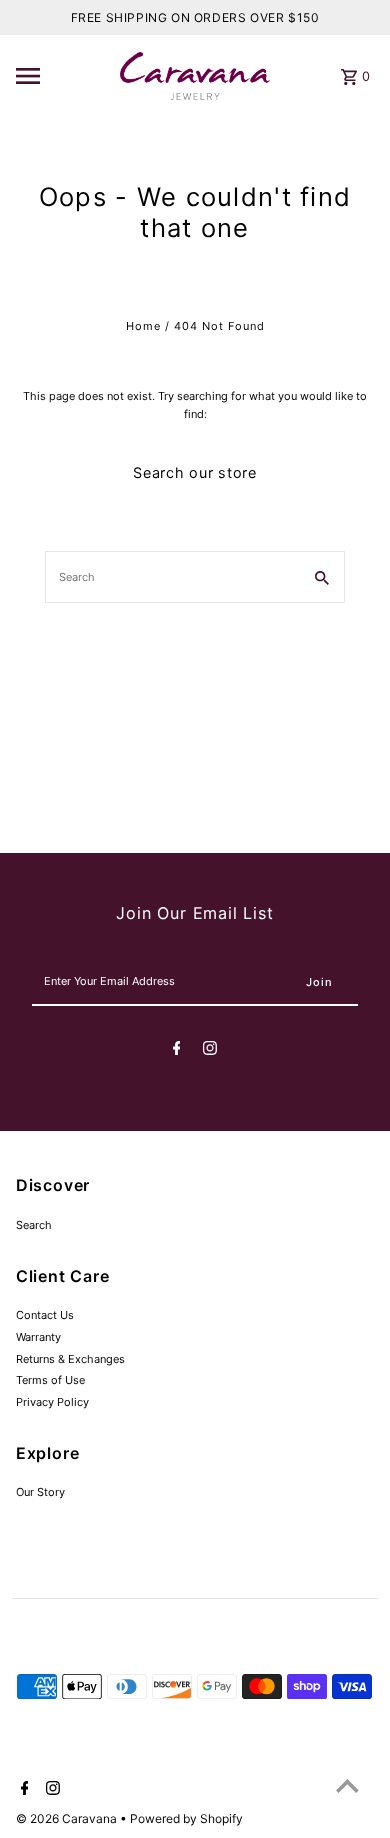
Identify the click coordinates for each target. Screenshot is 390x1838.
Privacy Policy (52, 1402)
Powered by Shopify (186, 1818)
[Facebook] (177, 1051)
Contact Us (45, 1315)
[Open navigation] (62, 76)
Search (34, 1225)
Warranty (38, 1337)
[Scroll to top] (347, 1785)
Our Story (40, 1492)
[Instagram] (210, 1051)
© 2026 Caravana (68, 1818)
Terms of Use (50, 1380)
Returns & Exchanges (70, 1359)
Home (143, 326)
